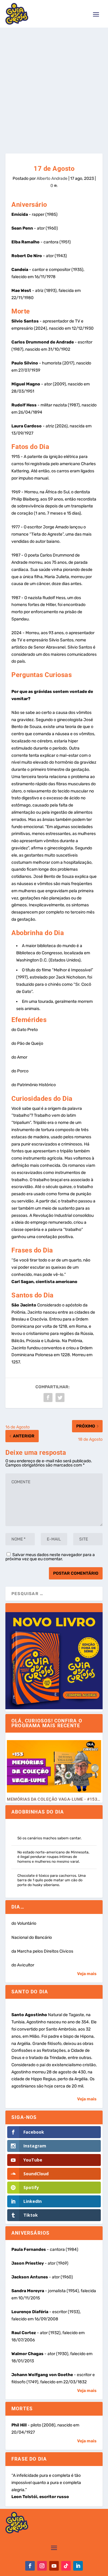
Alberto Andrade (52, 178)
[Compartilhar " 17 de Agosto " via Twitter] (60, 1398)
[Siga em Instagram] (42, 2566)
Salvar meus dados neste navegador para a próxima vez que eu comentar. (50, 1557)
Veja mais (87, 1974)
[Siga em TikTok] (66, 2566)
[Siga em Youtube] (54, 2566)
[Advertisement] (54, 85)
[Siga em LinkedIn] (78, 2566)
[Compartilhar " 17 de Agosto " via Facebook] (48, 1398)
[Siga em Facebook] (30, 2566)
